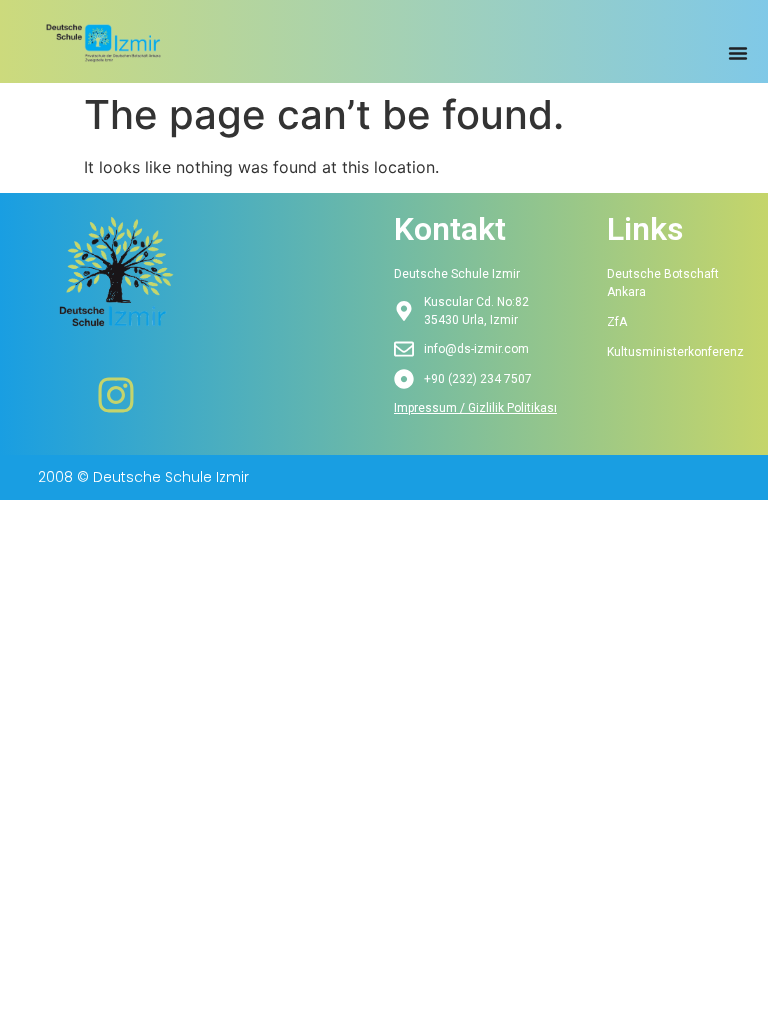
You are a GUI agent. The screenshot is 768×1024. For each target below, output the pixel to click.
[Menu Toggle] (738, 53)
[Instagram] (116, 395)
